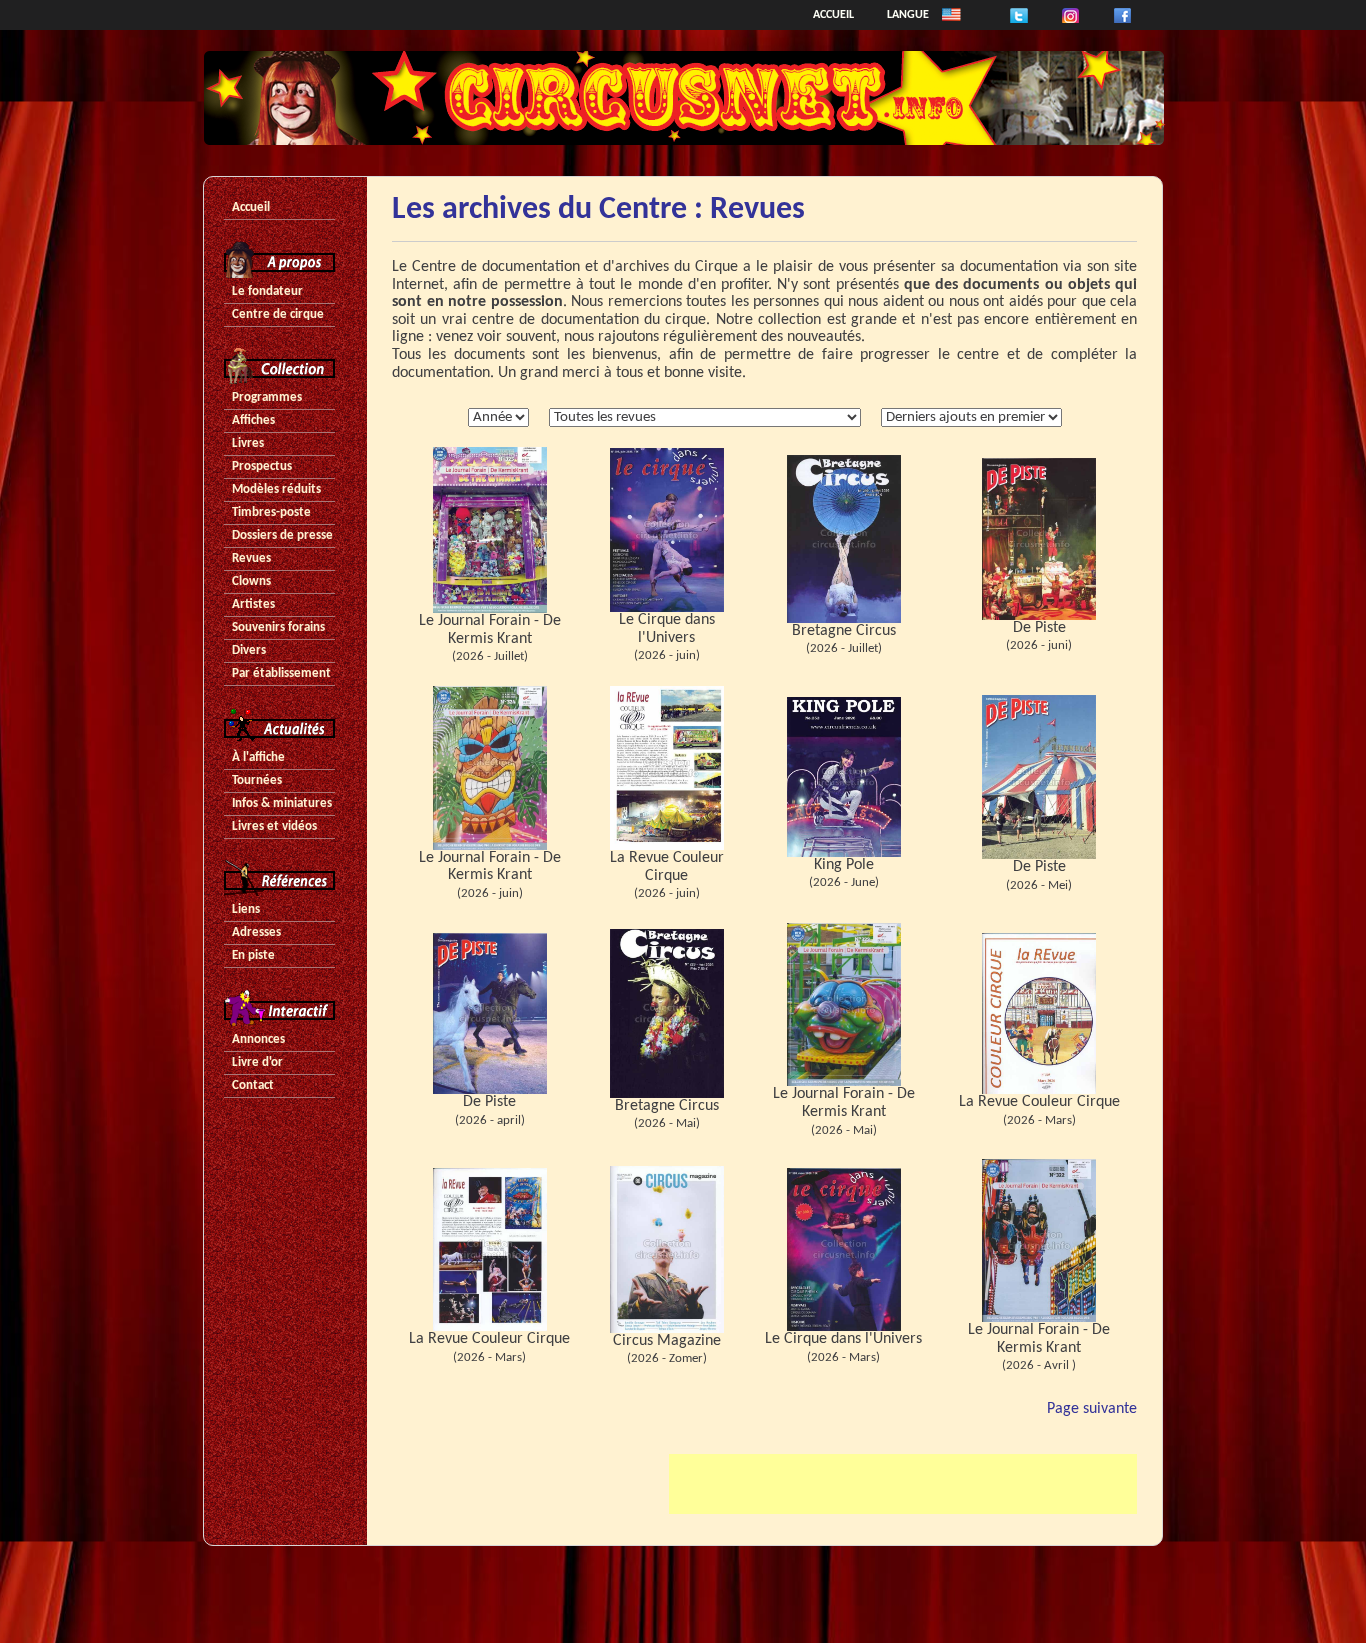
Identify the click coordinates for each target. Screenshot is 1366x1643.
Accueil (833, 15)
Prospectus (262, 466)
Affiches (253, 420)
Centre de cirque (278, 314)
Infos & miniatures (282, 803)
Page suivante (1092, 1409)
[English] (951, 15)
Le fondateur (267, 291)
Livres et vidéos (274, 826)
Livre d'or (257, 1062)
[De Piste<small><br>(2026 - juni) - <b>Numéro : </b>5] (1039, 539)
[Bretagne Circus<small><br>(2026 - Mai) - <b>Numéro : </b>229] (667, 1013)
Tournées (257, 780)
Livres (248, 443)
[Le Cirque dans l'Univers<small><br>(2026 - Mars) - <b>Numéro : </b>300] (844, 1249)
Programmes (267, 397)
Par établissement (281, 673)
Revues (251, 558)
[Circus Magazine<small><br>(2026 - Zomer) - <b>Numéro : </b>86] (667, 1249)
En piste (253, 955)
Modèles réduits (276, 489)
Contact (253, 1085)
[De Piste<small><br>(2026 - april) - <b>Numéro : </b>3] (490, 1013)
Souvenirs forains (278, 627)
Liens (246, 909)
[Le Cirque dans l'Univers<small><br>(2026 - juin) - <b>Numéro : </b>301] (667, 530)
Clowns (251, 581)
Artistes (253, 604)
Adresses (256, 932)
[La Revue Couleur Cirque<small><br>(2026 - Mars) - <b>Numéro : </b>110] (1039, 1013)
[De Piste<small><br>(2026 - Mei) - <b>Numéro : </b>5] (1039, 777)
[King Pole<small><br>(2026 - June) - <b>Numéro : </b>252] (844, 777)
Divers (249, 650)
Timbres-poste (271, 512)
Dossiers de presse (282, 535)
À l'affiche (258, 757)
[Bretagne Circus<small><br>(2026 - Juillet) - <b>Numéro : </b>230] (844, 539)
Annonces (258, 1039)
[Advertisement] (903, 1484)
